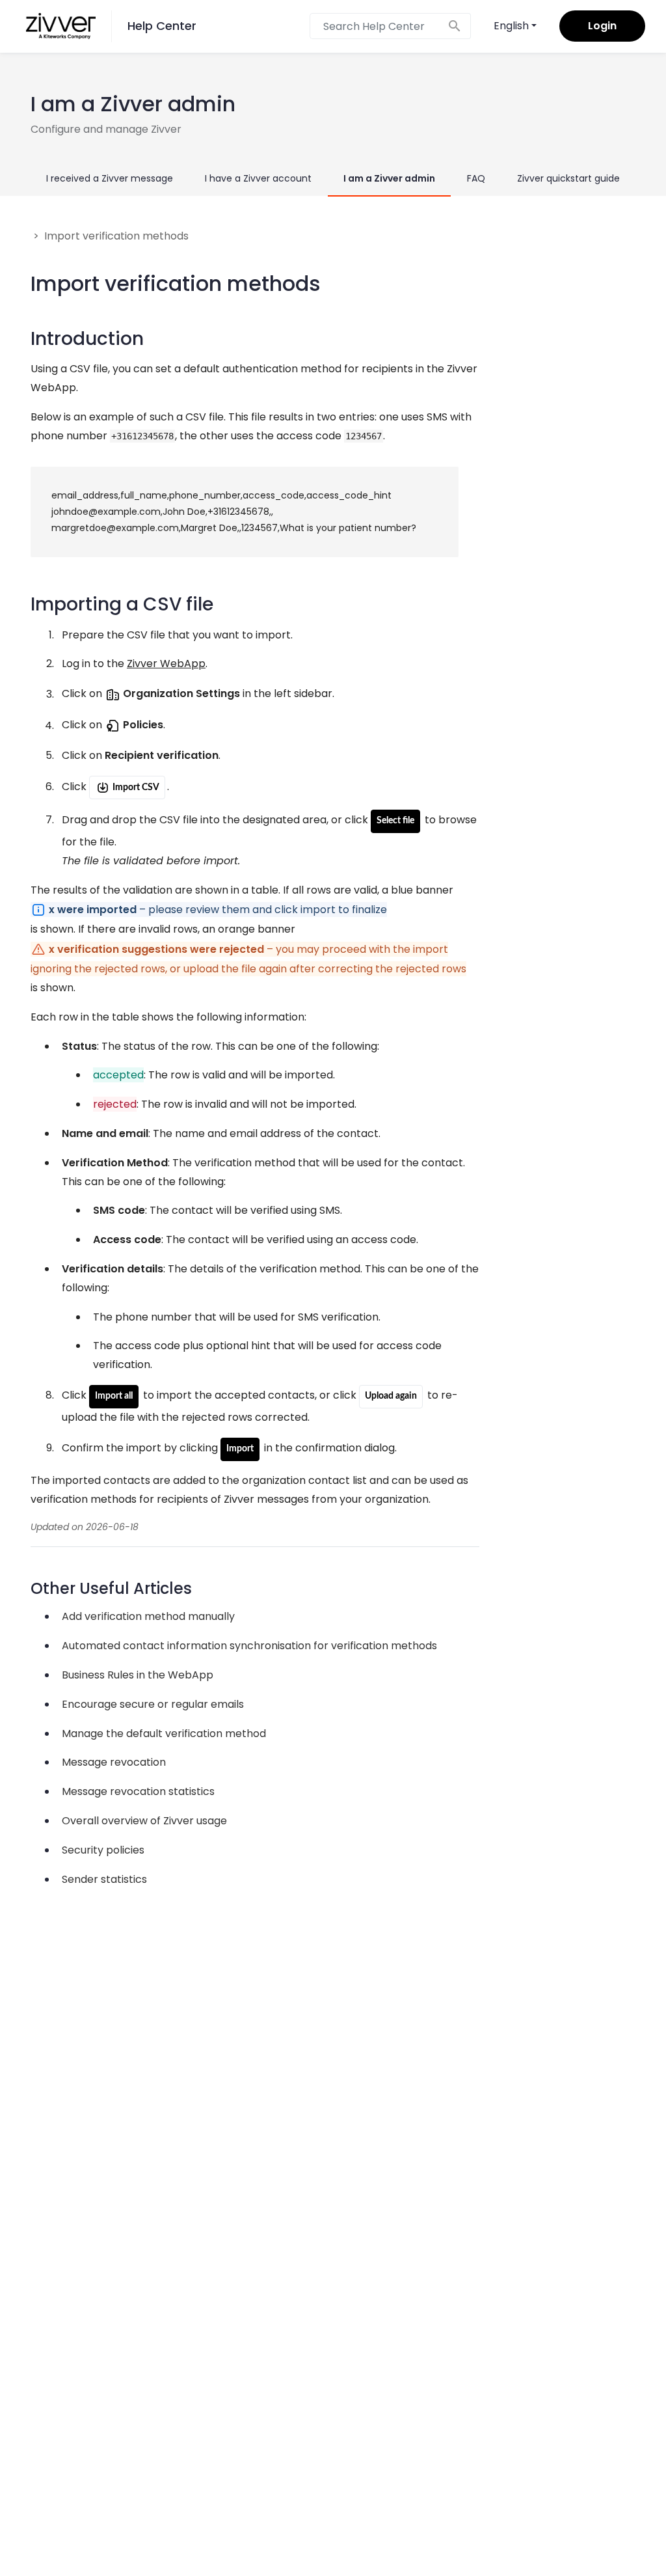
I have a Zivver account (258, 178)
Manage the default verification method (164, 1733)
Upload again (391, 1396)
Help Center (162, 26)
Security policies (103, 1850)
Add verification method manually (148, 1616)
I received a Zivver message (110, 178)
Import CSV (135, 788)
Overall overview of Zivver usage (144, 1821)
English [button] (511, 26)
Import (240, 1449)
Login (602, 26)
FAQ (476, 178)
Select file (395, 821)
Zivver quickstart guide (568, 178)
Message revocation (114, 1762)
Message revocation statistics (138, 1791)
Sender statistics (104, 1879)
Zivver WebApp (166, 664)
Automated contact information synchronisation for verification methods (249, 1646)
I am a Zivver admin (389, 178)
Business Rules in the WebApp (138, 1675)
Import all (114, 1396)
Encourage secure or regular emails (153, 1704)
